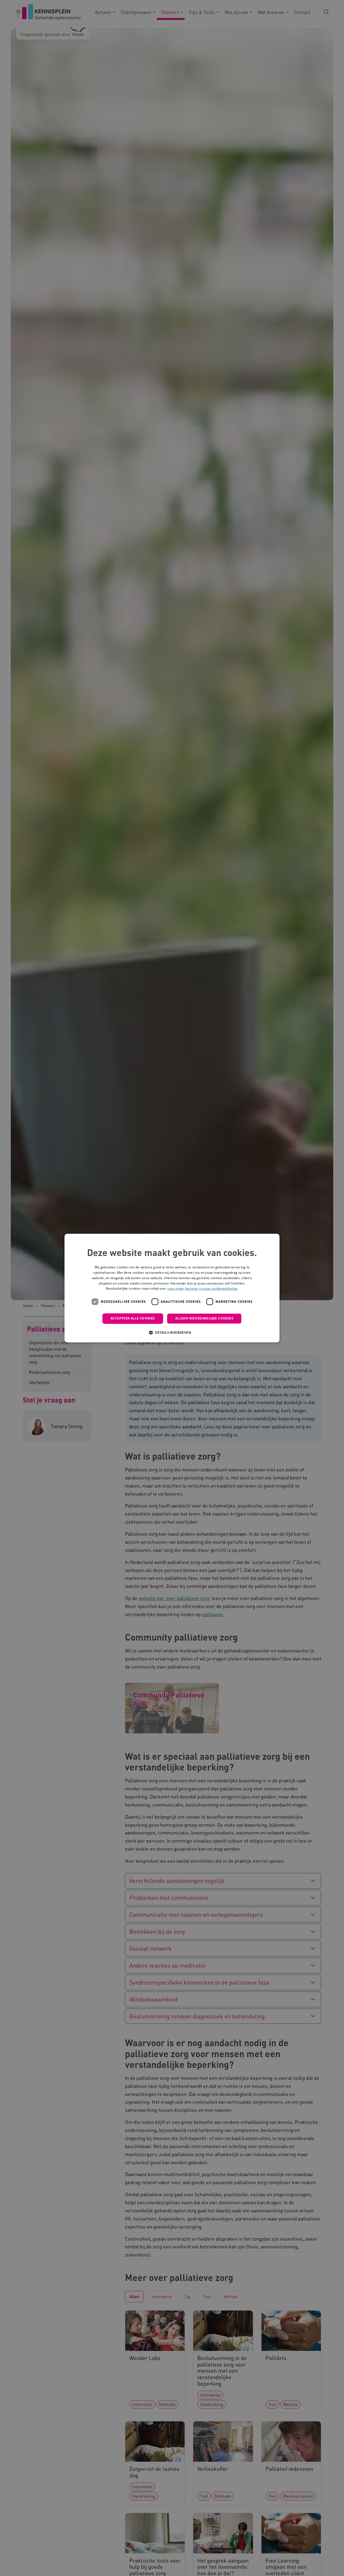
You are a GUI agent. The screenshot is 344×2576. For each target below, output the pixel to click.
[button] (172, 1332)
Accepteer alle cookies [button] (133, 1318)
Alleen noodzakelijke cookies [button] (204, 1318)
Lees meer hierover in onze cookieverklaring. (203, 1289)
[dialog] (172, 1288)
